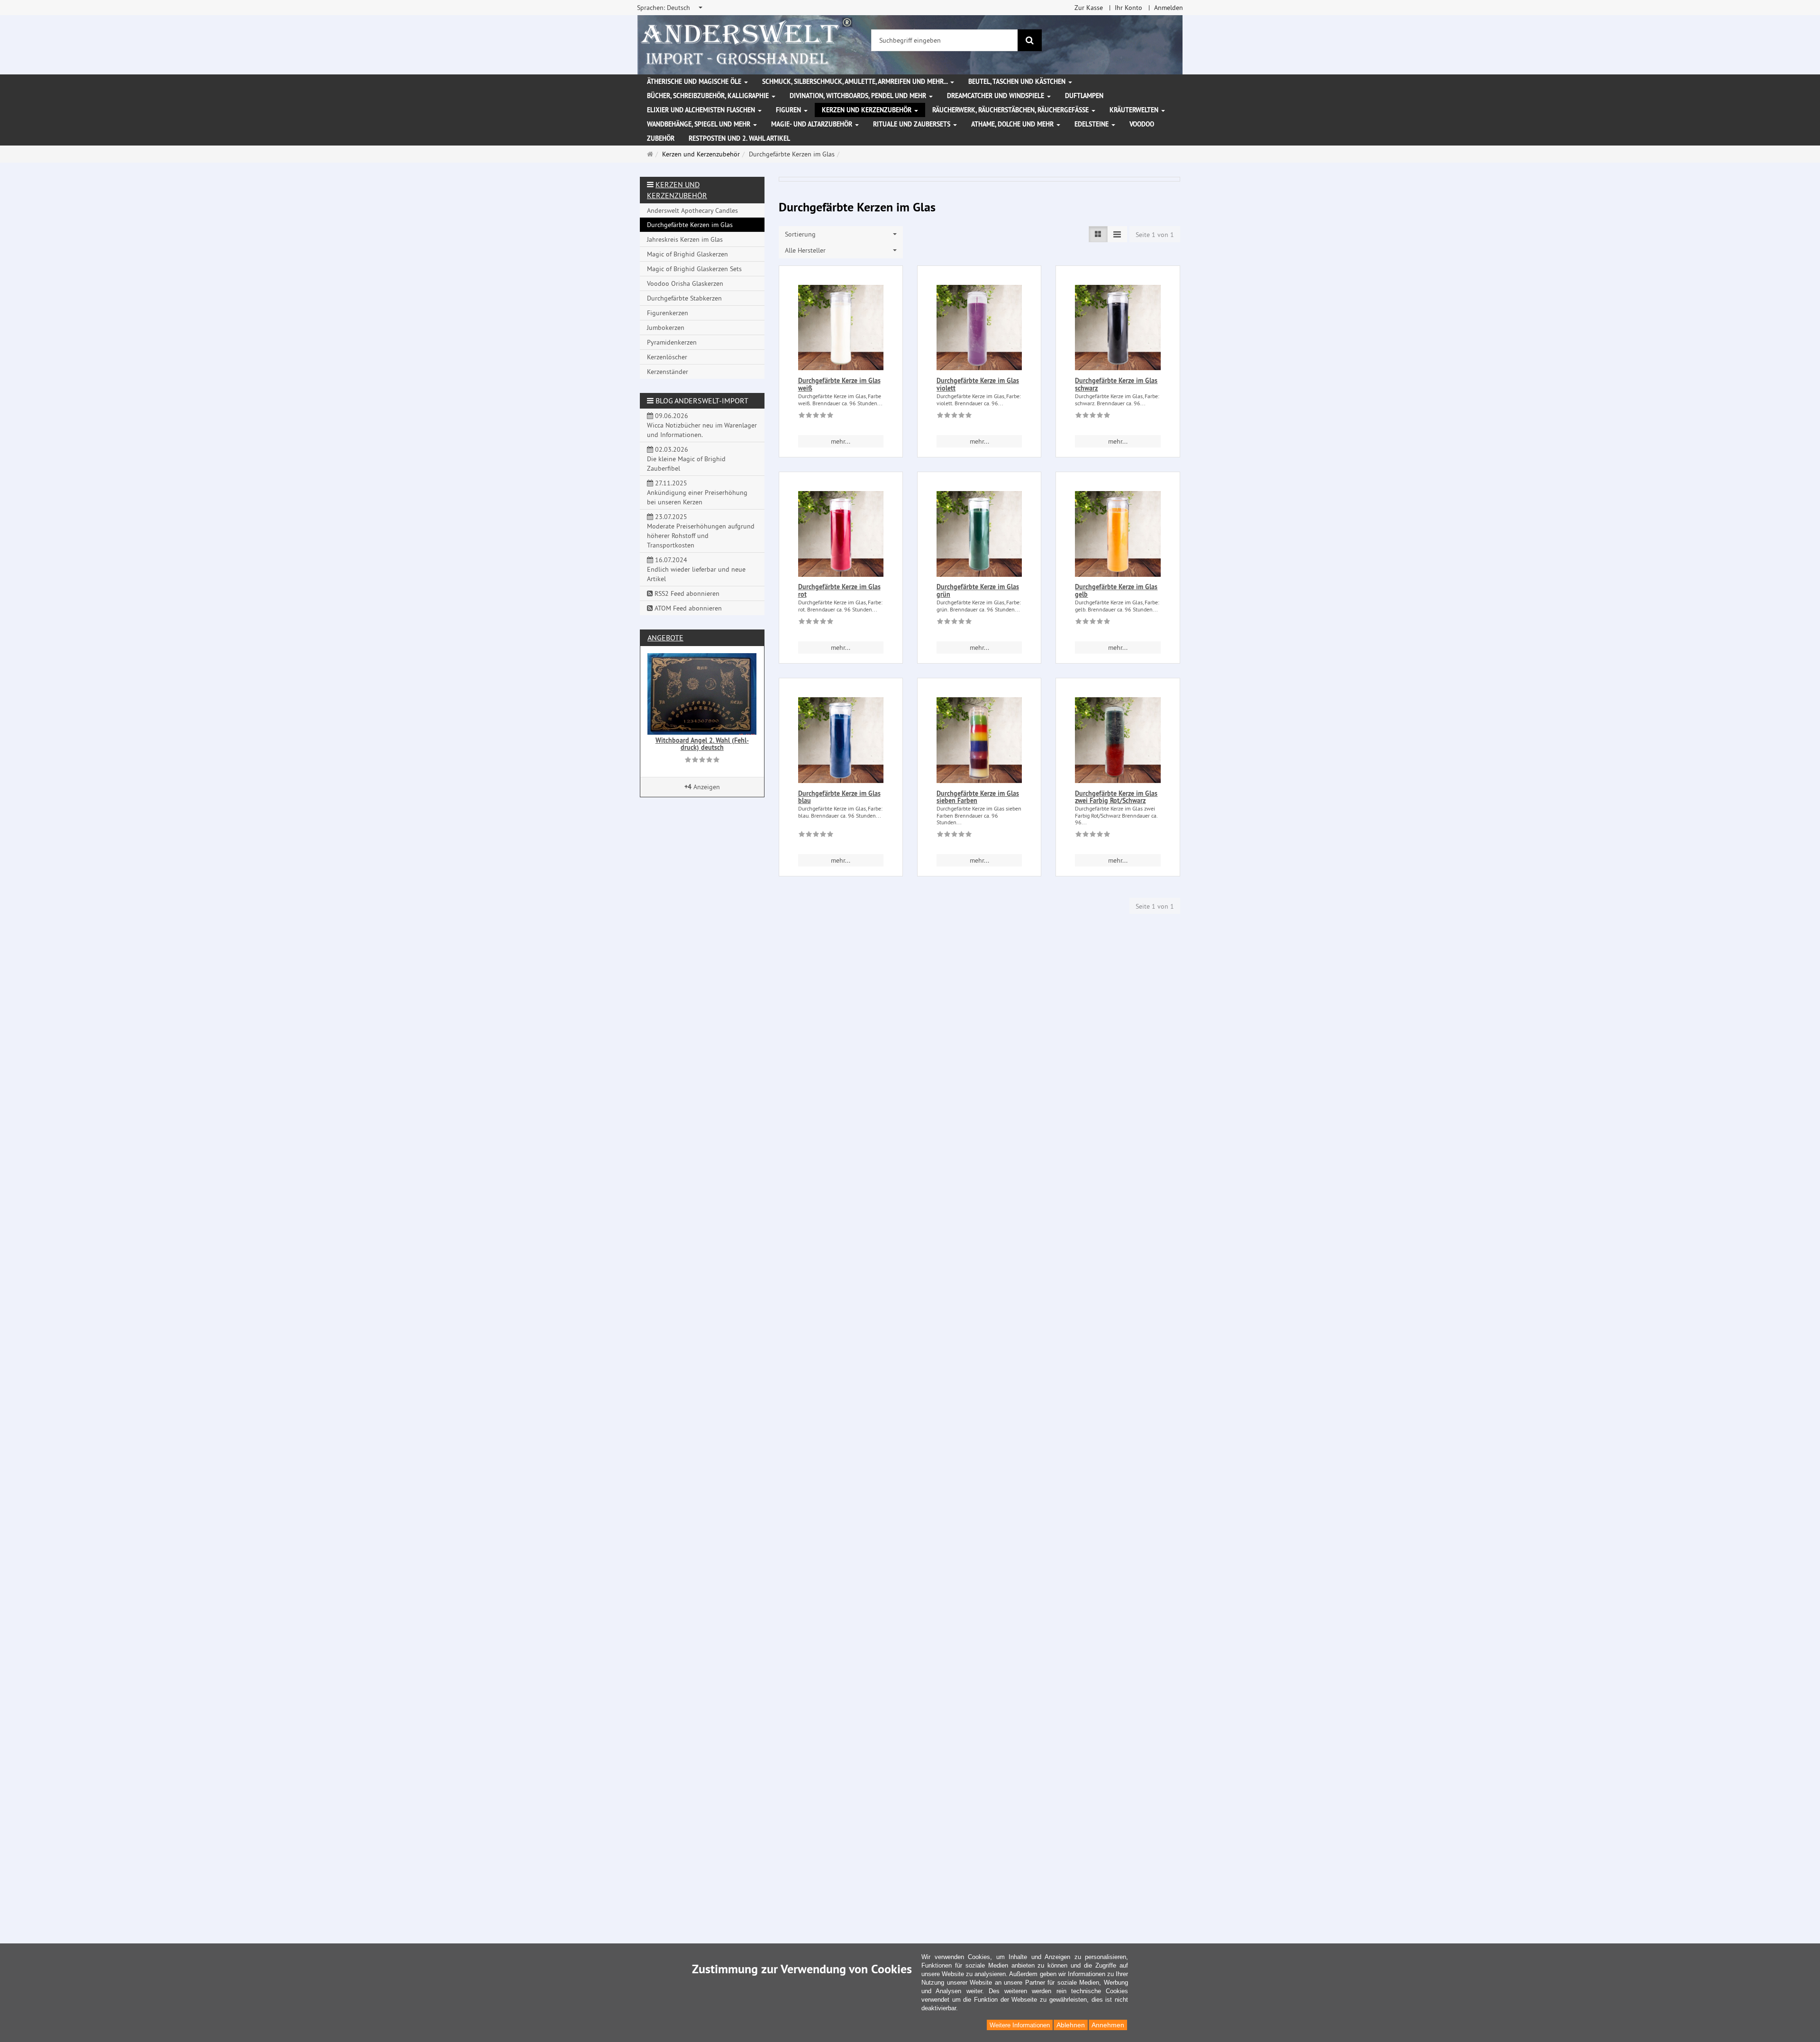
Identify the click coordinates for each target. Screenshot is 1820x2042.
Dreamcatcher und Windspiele (996, 96)
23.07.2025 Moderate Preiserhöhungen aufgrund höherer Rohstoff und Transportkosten (701, 531)
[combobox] (670, 8)
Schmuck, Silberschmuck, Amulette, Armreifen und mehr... (856, 82)
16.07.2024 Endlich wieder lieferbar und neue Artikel (696, 569)
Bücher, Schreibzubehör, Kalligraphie (709, 96)
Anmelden (1169, 8)
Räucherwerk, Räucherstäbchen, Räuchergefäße (1011, 110)
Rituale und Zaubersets (913, 124)
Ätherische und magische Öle (695, 82)
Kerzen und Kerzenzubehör (868, 110)
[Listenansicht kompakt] (1117, 234)
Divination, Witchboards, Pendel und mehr (859, 96)
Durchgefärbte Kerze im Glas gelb (1116, 590)
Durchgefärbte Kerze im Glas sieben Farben (978, 797)
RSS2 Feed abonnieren (686, 593)
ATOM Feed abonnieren (687, 608)
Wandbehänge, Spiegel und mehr (700, 124)
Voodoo (1142, 124)
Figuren (789, 110)
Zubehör (661, 138)
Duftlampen (1084, 96)
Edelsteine (1092, 124)
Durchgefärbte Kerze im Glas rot (839, 590)
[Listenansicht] (1098, 234)
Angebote (665, 638)
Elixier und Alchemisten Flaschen (702, 110)
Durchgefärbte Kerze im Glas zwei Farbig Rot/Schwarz (1116, 797)
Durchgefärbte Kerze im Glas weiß (839, 384)
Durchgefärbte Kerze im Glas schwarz (1116, 384)
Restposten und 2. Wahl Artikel (739, 138)
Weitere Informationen (1020, 2025)
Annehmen (1108, 2025)
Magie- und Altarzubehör (813, 124)
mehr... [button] (841, 441)
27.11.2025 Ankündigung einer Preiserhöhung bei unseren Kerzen (697, 492)
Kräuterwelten (1135, 110)
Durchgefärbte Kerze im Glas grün (978, 590)
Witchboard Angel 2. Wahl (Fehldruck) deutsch (702, 744)
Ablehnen (1071, 2025)
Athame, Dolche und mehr (1013, 124)
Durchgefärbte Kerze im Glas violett (978, 384)
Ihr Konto (1128, 8)
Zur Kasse (1089, 8)
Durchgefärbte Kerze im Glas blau (839, 797)
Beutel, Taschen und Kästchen (1018, 82)
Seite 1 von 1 (1155, 235)
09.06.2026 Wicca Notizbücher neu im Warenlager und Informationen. (702, 425)
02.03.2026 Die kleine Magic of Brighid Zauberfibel (686, 459)
